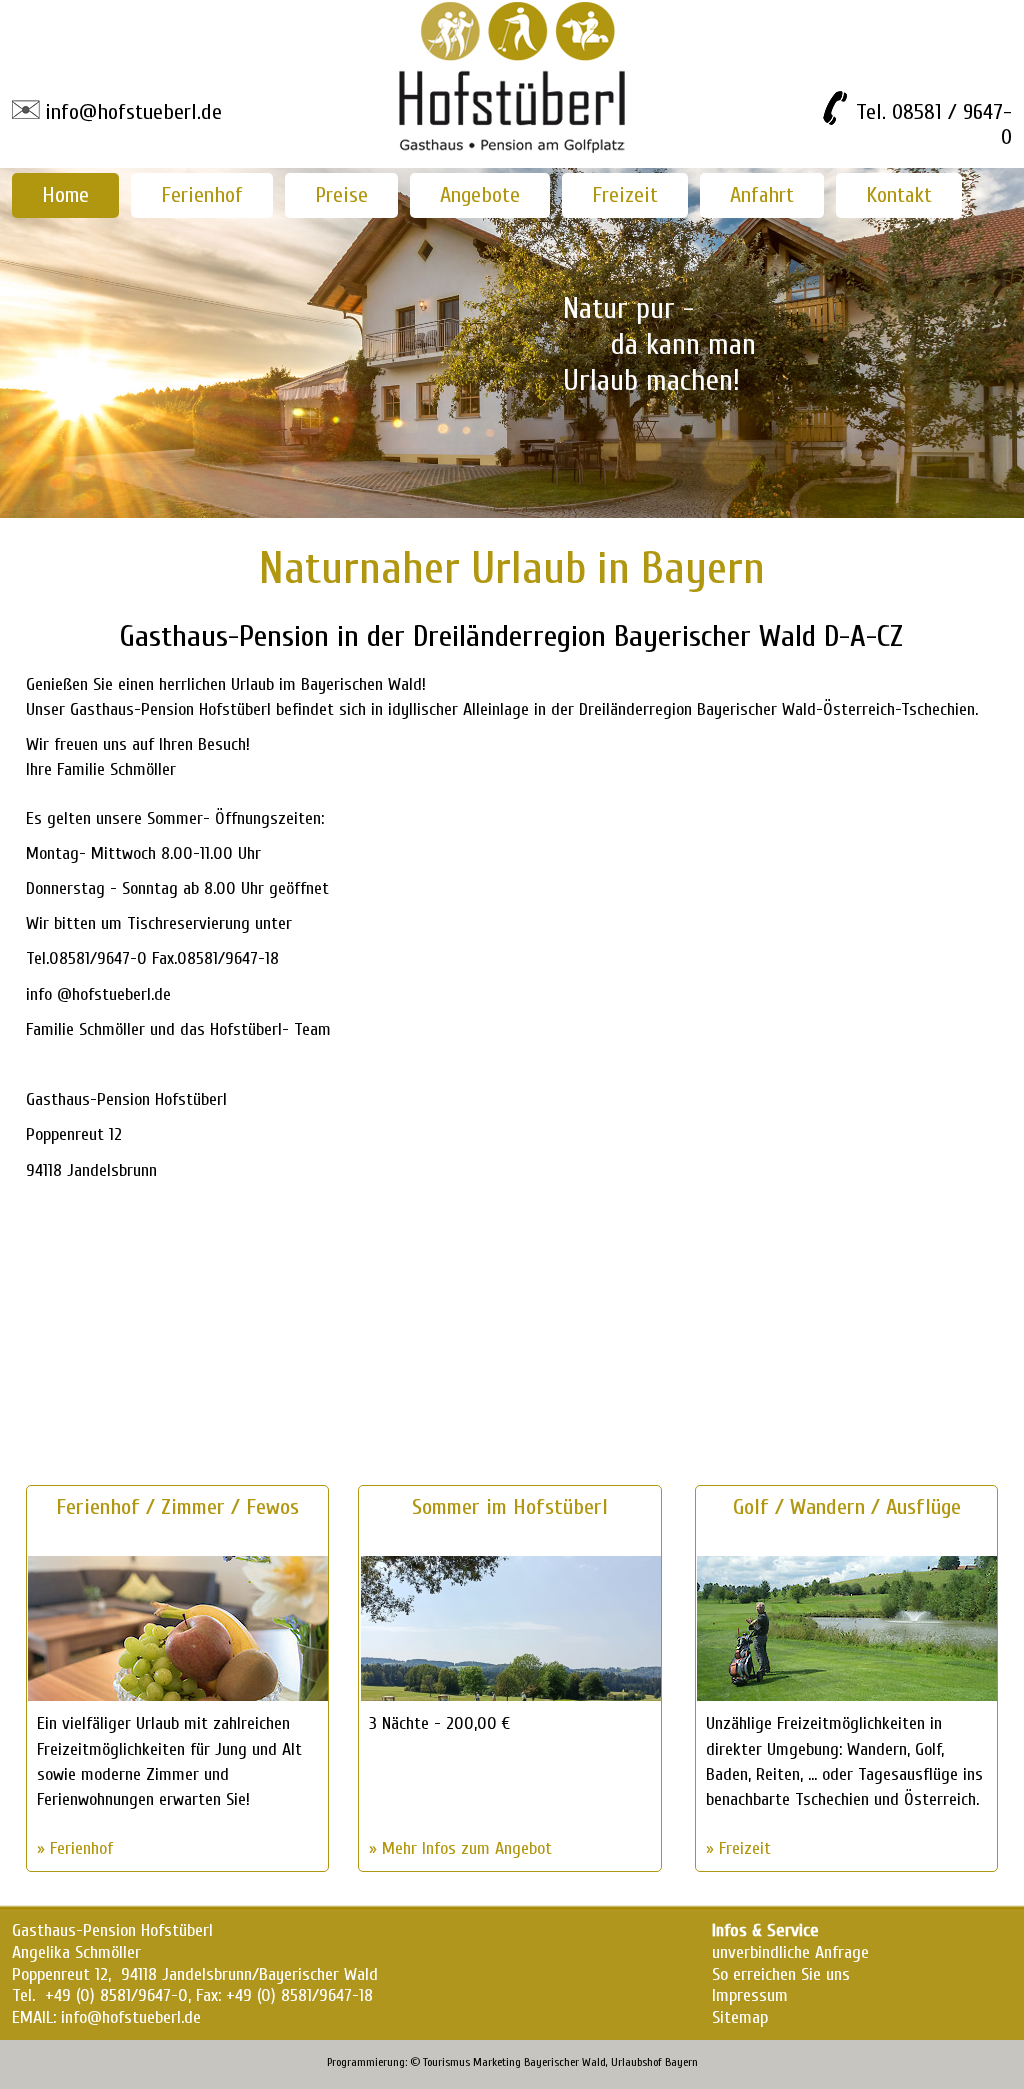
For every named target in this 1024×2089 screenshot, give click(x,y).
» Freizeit (738, 1848)
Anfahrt (762, 195)
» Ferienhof (75, 1848)
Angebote (480, 195)
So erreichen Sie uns (781, 1974)
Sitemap (740, 2017)
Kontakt (899, 195)
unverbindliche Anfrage (790, 1952)
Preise (341, 195)
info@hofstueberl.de (133, 112)
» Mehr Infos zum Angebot (460, 1848)
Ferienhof (202, 195)
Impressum (750, 1995)
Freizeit (625, 195)
